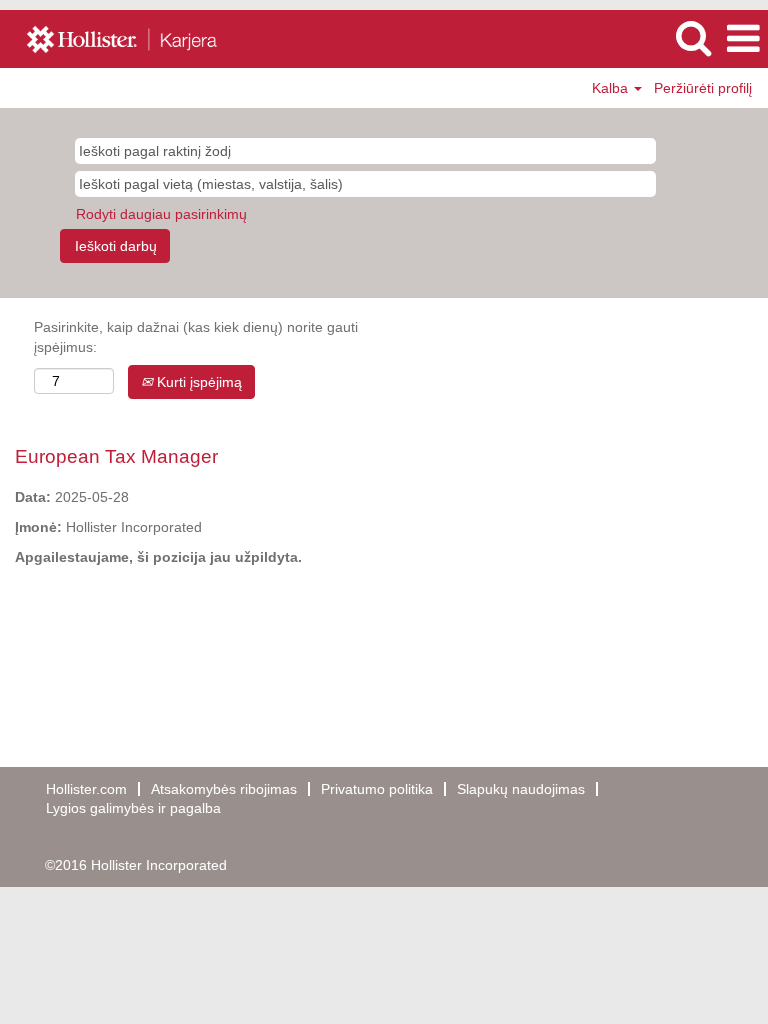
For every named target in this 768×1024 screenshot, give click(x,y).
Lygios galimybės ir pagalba (133, 808)
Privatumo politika (377, 789)
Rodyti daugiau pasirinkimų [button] (161, 214)
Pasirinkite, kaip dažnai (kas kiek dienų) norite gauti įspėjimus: (196, 337)
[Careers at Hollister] (131, 38)
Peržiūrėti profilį (703, 88)
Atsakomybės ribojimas (224, 789)
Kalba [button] (612, 88)
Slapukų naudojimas (521, 789)
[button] (743, 38)
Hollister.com (86, 789)
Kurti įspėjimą (197, 382)
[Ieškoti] (693, 37)
